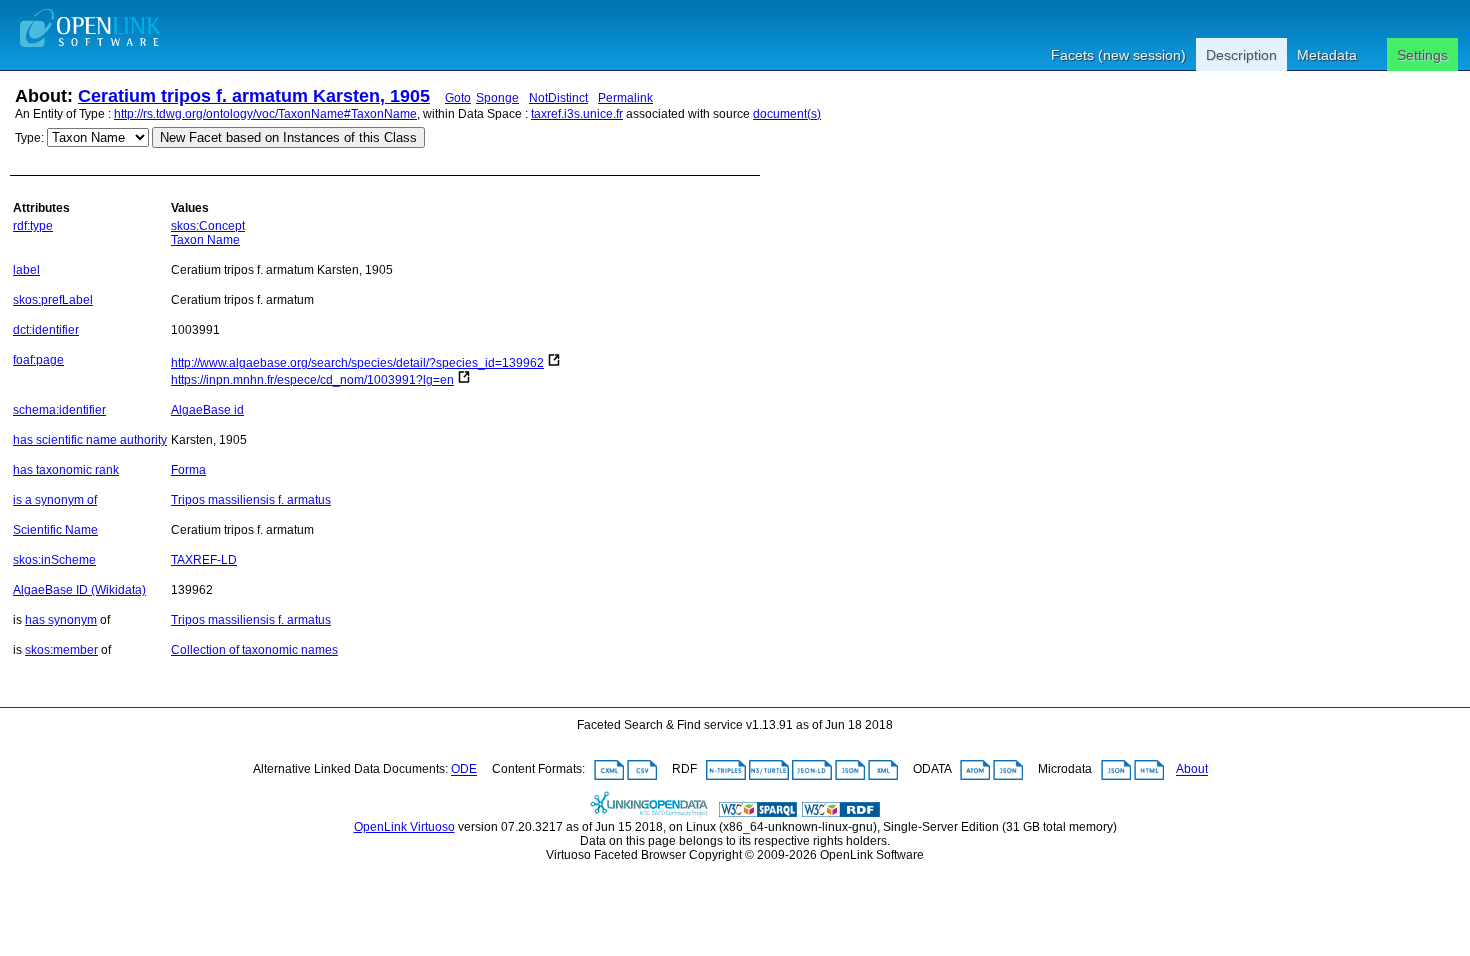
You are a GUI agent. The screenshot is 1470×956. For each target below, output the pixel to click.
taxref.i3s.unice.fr (577, 114)
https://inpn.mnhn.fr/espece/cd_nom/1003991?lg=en (312, 380)
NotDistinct (558, 98)
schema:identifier (59, 410)
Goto (458, 98)
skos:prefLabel (53, 300)
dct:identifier (46, 330)
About (1192, 770)
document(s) (787, 114)
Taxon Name (205, 240)
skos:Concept (208, 226)
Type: (29, 138)
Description (1241, 55)
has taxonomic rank (66, 470)
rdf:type (33, 226)
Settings (1422, 55)
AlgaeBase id (207, 410)
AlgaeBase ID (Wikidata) (79, 590)
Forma (188, 470)
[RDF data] (841, 813)
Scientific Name (55, 530)
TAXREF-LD (204, 560)
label (26, 270)
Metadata (1327, 55)
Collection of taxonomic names (254, 650)
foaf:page (38, 360)
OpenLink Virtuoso (404, 827)
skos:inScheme (54, 560)
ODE (464, 770)
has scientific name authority (90, 440)
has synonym (61, 620)
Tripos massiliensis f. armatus (251, 500)
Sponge (497, 98)
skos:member (61, 650)
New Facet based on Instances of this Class (288, 137)
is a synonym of (55, 500)
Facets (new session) (1118, 55)
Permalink (625, 98)
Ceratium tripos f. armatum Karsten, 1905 (254, 96)
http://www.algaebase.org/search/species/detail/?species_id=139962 (357, 363)
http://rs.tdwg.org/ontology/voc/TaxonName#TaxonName (265, 114)
